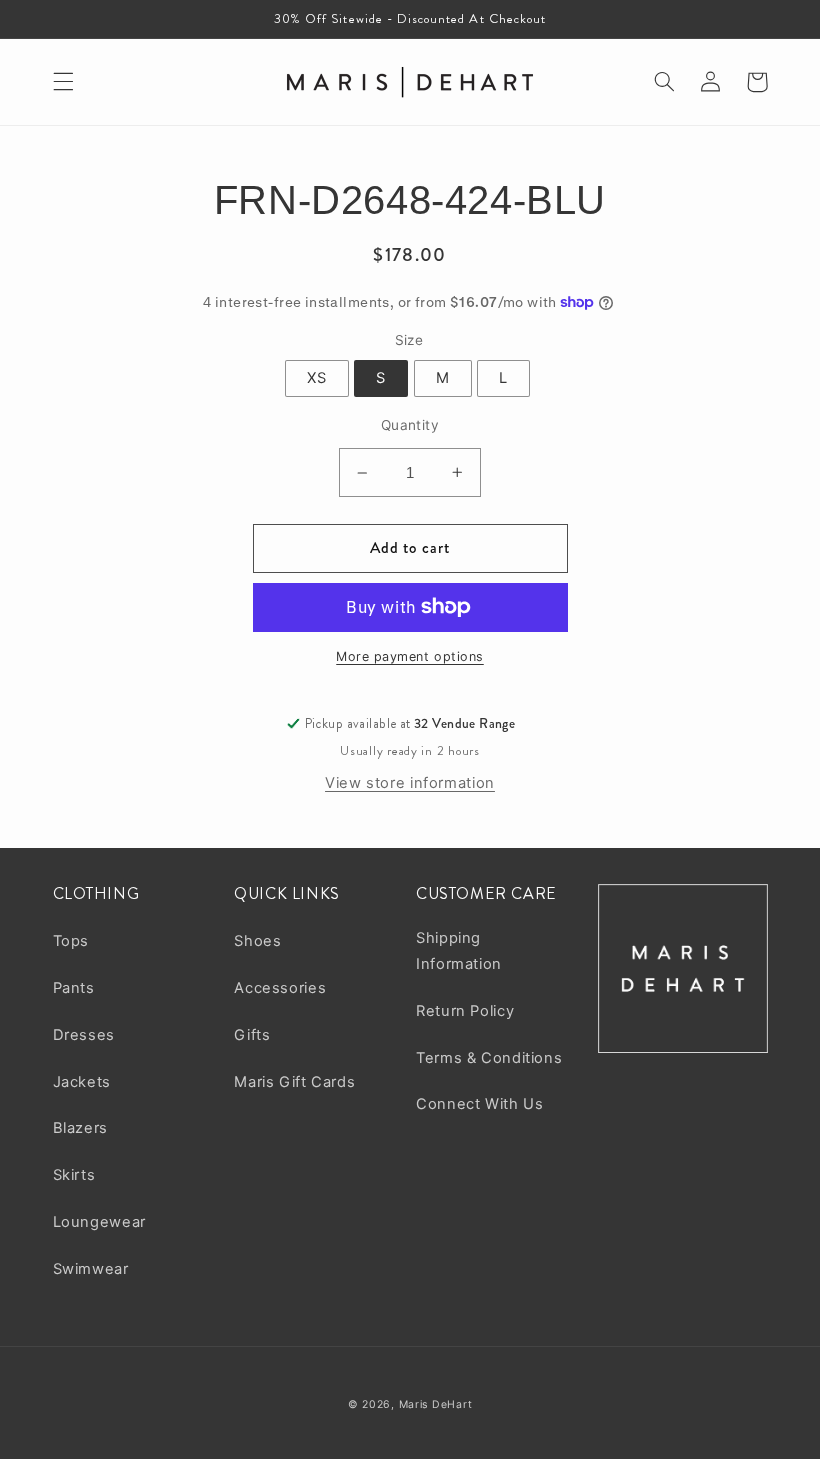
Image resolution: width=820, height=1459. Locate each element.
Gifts (252, 1035)
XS (317, 378)
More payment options (410, 656)
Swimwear (91, 1269)
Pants (74, 988)
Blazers (80, 1128)
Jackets (82, 1082)
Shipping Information (459, 951)
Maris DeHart (436, 1404)
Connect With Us (479, 1104)
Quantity (410, 425)
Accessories (280, 988)
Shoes (257, 941)
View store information (410, 783)
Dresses (84, 1035)
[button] (63, 82)
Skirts (74, 1175)
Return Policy (465, 1011)
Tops (71, 941)
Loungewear (99, 1222)
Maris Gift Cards (294, 1082)
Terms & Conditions (489, 1058)
